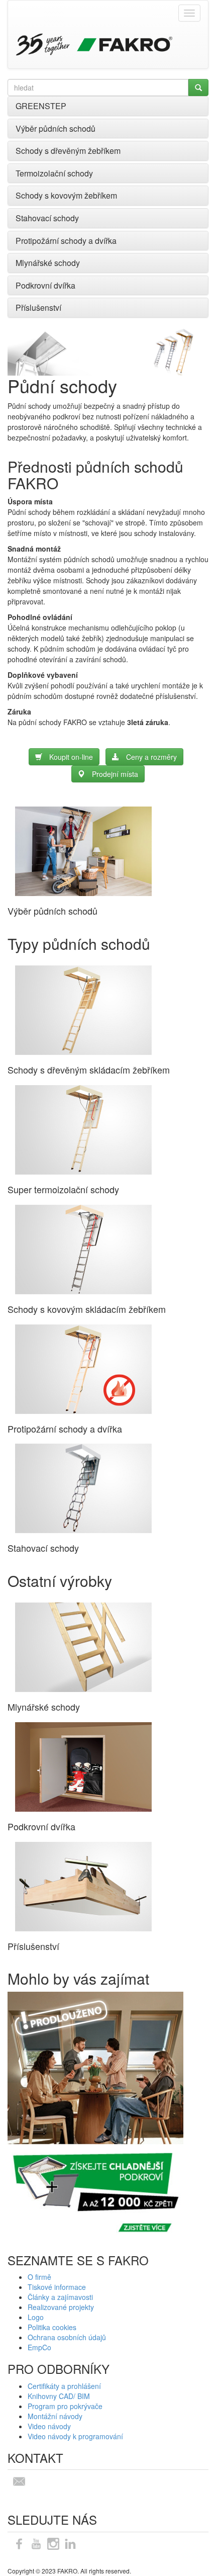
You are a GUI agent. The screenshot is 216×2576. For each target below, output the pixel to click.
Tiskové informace (57, 2287)
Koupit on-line (71, 757)
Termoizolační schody (54, 173)
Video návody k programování (75, 2436)
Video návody (49, 2426)
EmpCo (39, 2347)
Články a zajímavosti (60, 2297)
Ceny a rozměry (151, 757)
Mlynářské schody (48, 263)
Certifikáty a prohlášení (64, 2386)
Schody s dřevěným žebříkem (68, 151)
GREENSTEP (41, 106)
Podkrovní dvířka (45, 285)
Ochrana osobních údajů (67, 2337)
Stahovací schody (47, 218)
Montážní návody (55, 2416)
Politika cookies (52, 2327)
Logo (36, 2317)
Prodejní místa (115, 774)
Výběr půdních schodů (56, 128)
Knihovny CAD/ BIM (59, 2396)
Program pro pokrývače (65, 2406)
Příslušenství (38, 307)
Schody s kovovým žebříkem (66, 195)
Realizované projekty (61, 2307)
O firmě (39, 2277)
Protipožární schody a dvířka (66, 241)
